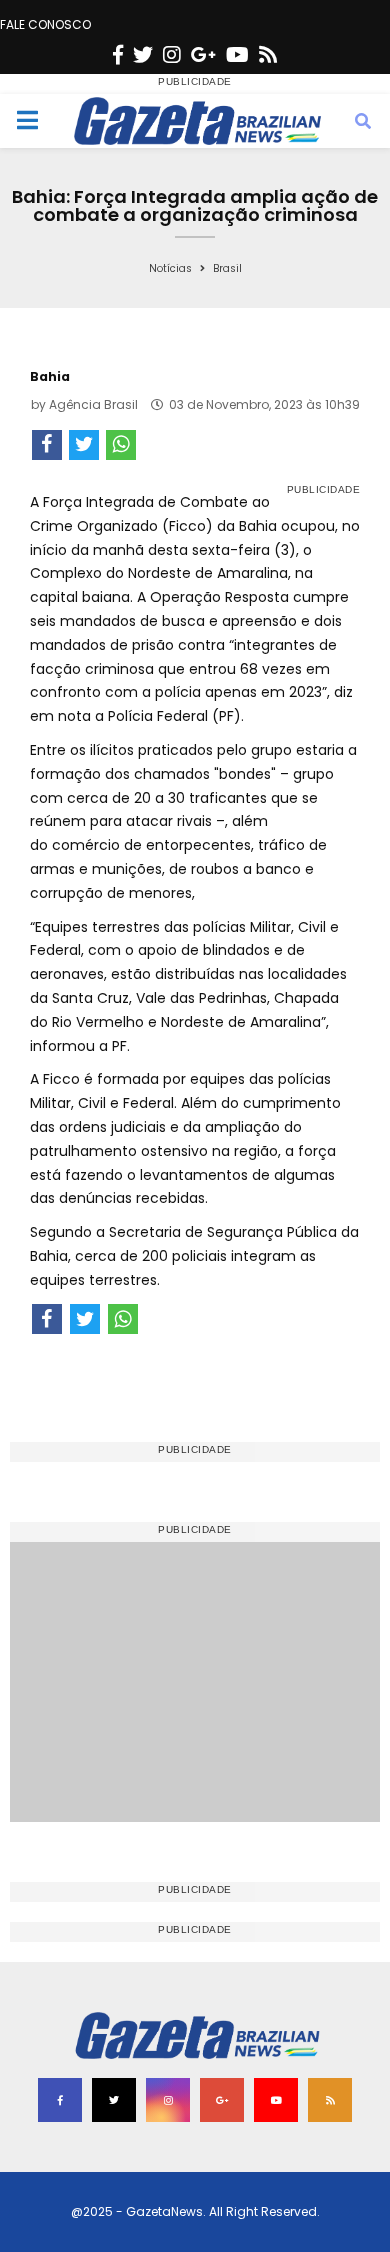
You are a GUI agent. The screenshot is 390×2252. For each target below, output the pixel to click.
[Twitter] (143, 55)
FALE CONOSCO (45, 24)
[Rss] (268, 55)
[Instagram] (172, 55)
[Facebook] (118, 55)
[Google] (203, 55)
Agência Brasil (93, 404)
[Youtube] (237, 55)
